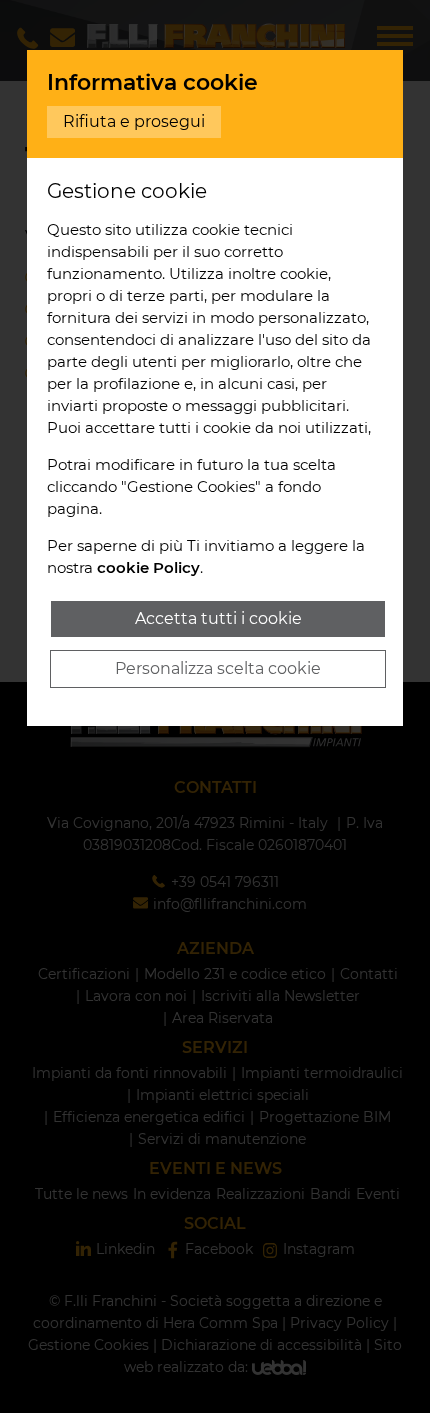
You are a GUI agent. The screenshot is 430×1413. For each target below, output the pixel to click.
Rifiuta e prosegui (134, 121)
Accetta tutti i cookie (218, 618)
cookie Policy (148, 567)
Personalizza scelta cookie (218, 668)
